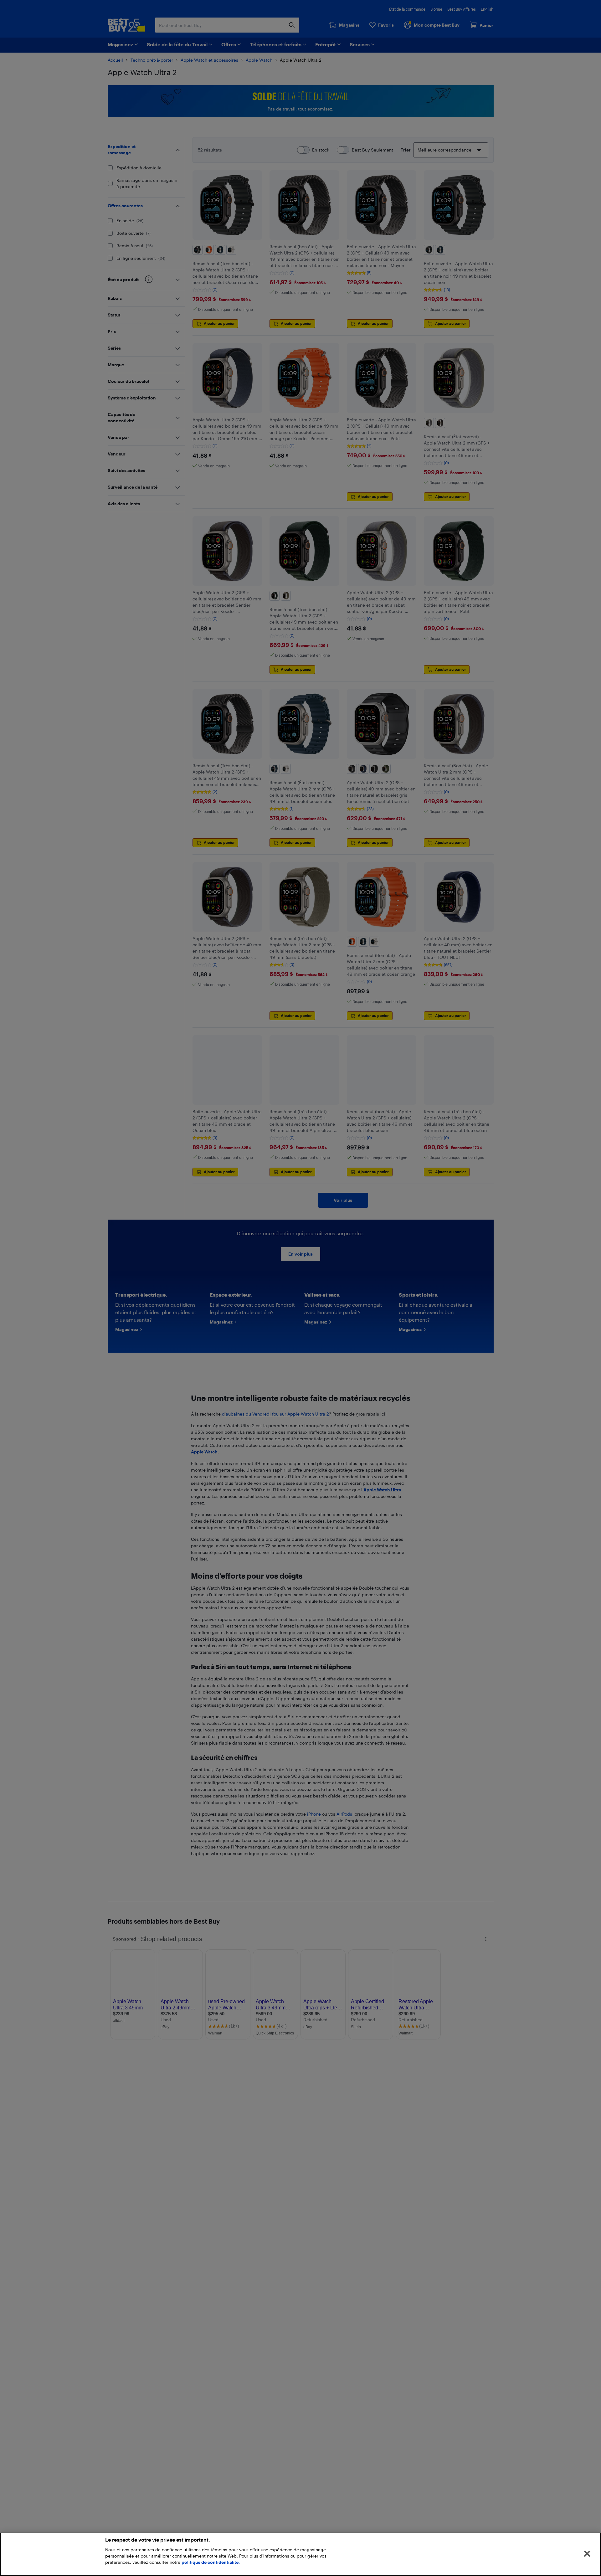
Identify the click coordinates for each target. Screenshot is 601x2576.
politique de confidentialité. (211, 2562)
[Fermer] (587, 2554)
